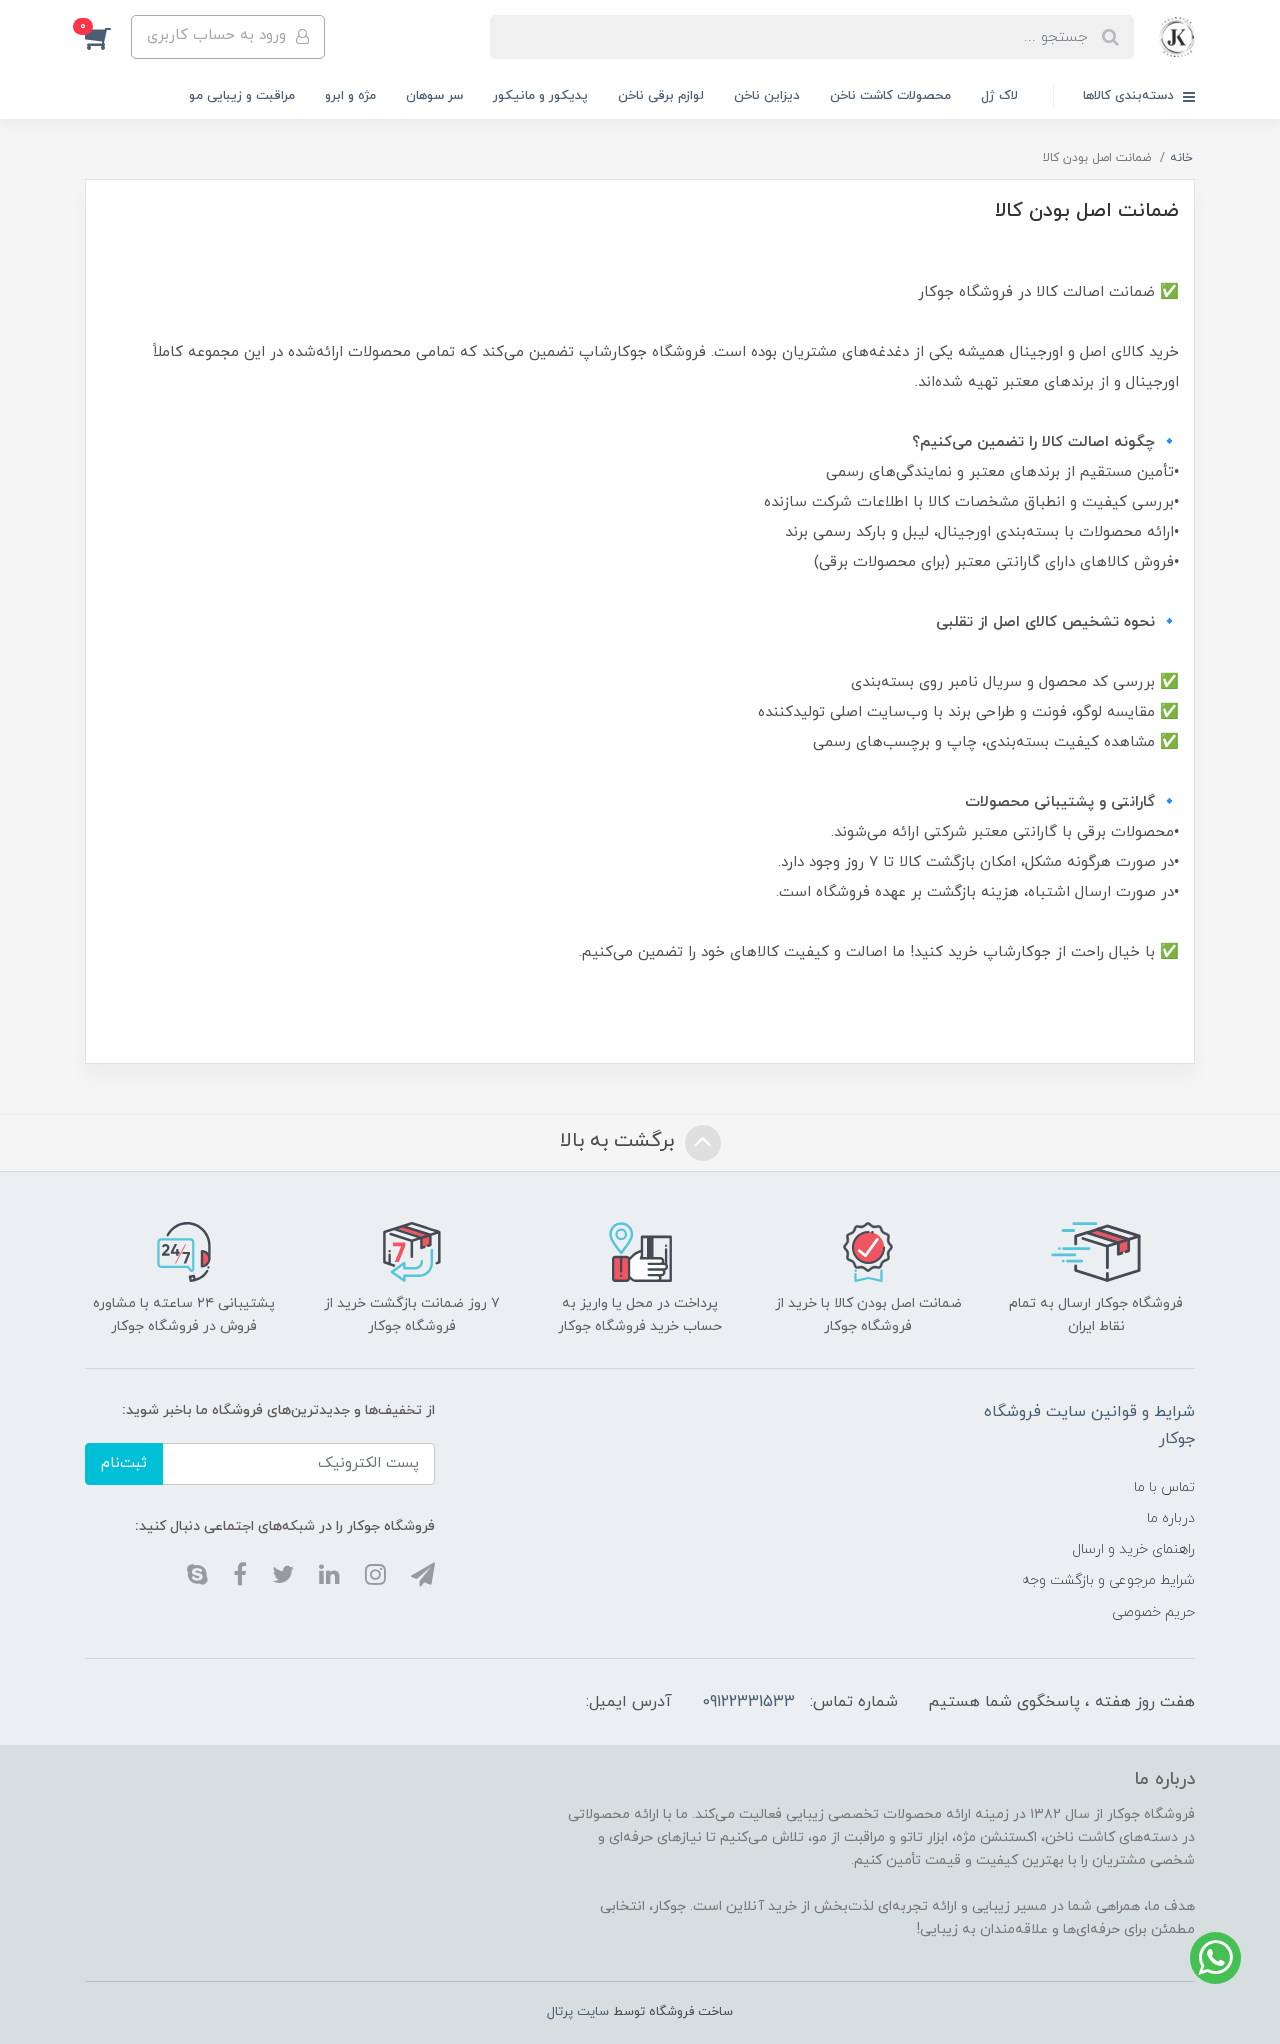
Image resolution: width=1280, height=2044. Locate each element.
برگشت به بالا (620, 1141)
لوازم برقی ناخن (661, 96)
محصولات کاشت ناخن (890, 96)
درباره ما (1171, 1518)
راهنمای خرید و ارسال (1133, 1549)
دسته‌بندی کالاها (1130, 96)
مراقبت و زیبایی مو (242, 96)
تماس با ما (1164, 1487)
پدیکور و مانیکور (540, 96)
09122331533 (748, 1702)
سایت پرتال (578, 2012)
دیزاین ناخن (767, 96)
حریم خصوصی (1153, 1612)
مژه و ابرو (350, 96)
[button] (108, 37)
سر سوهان (434, 96)
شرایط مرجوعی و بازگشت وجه (1108, 1580)
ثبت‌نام (124, 1463)
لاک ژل (999, 96)
